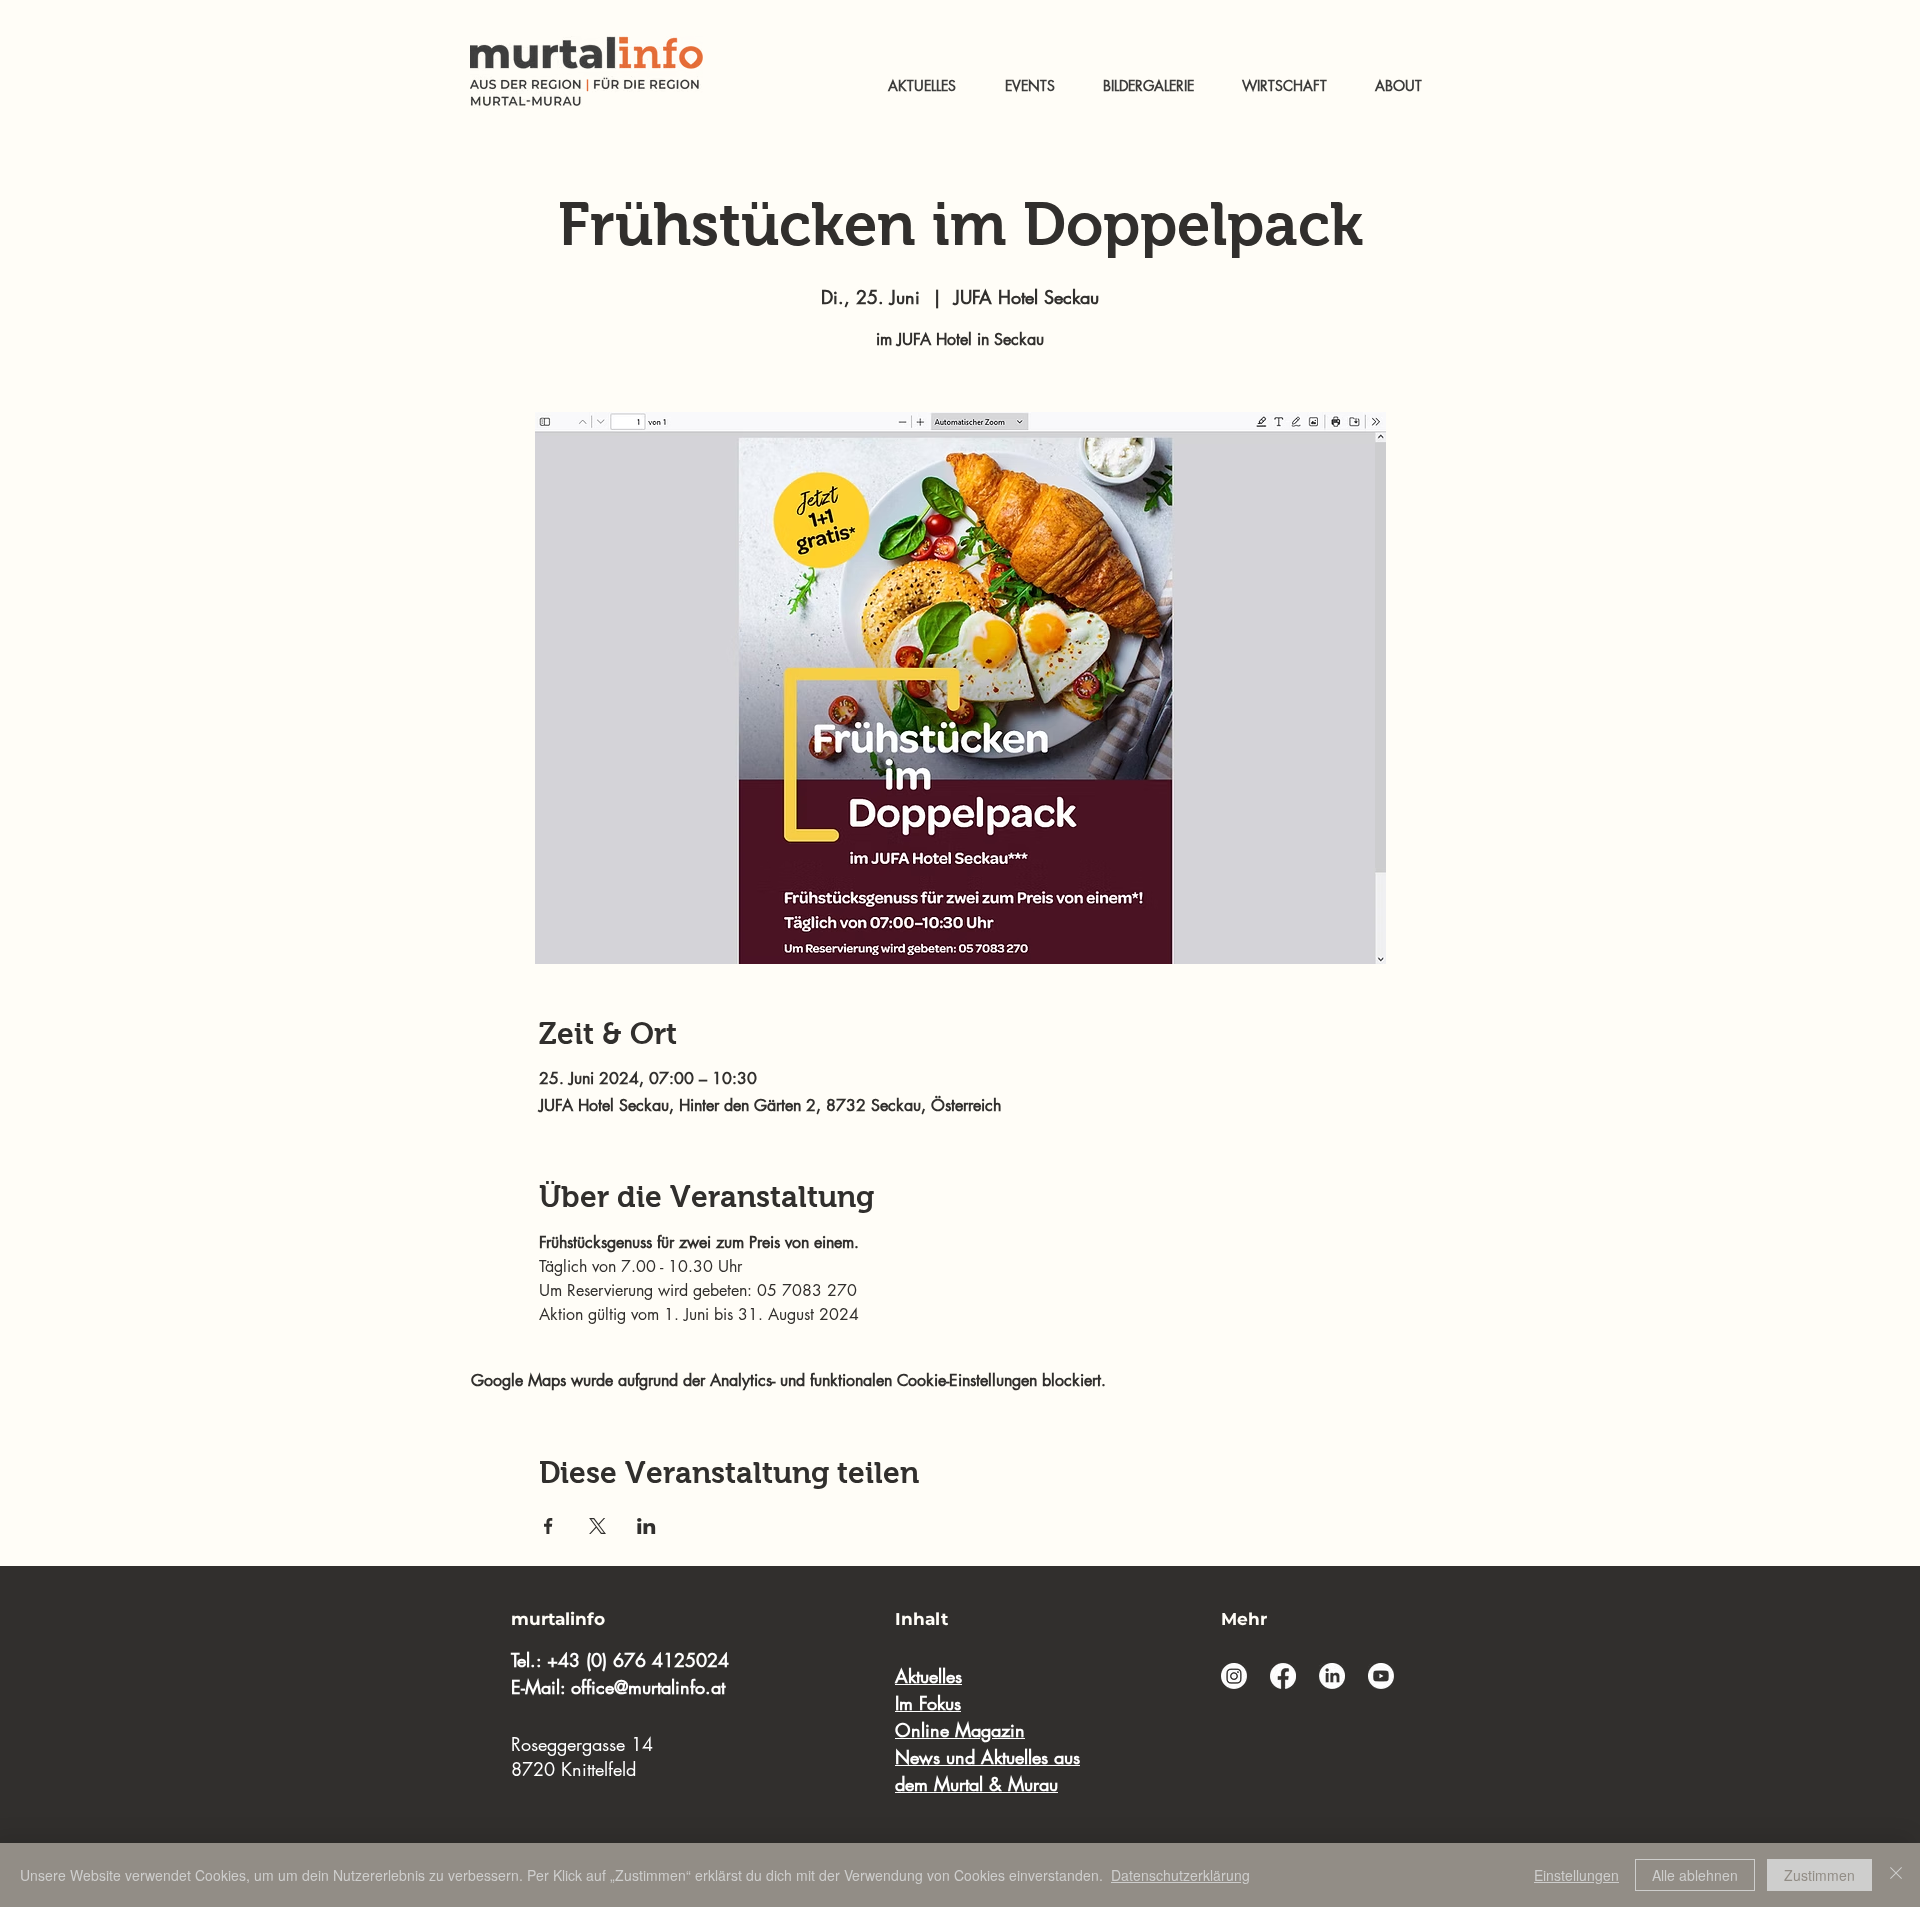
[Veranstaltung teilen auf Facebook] (548, 1526)
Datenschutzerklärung (1180, 1875)
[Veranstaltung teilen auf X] (597, 1526)
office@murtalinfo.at (648, 1687)
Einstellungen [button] (1576, 1875)
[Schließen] (1896, 1875)
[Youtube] (1381, 1676)
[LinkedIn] (1332, 1676)
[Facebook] (1283, 1676)
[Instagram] (1234, 1676)
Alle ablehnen (1695, 1875)
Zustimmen (1819, 1875)
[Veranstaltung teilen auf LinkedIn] (646, 1526)
